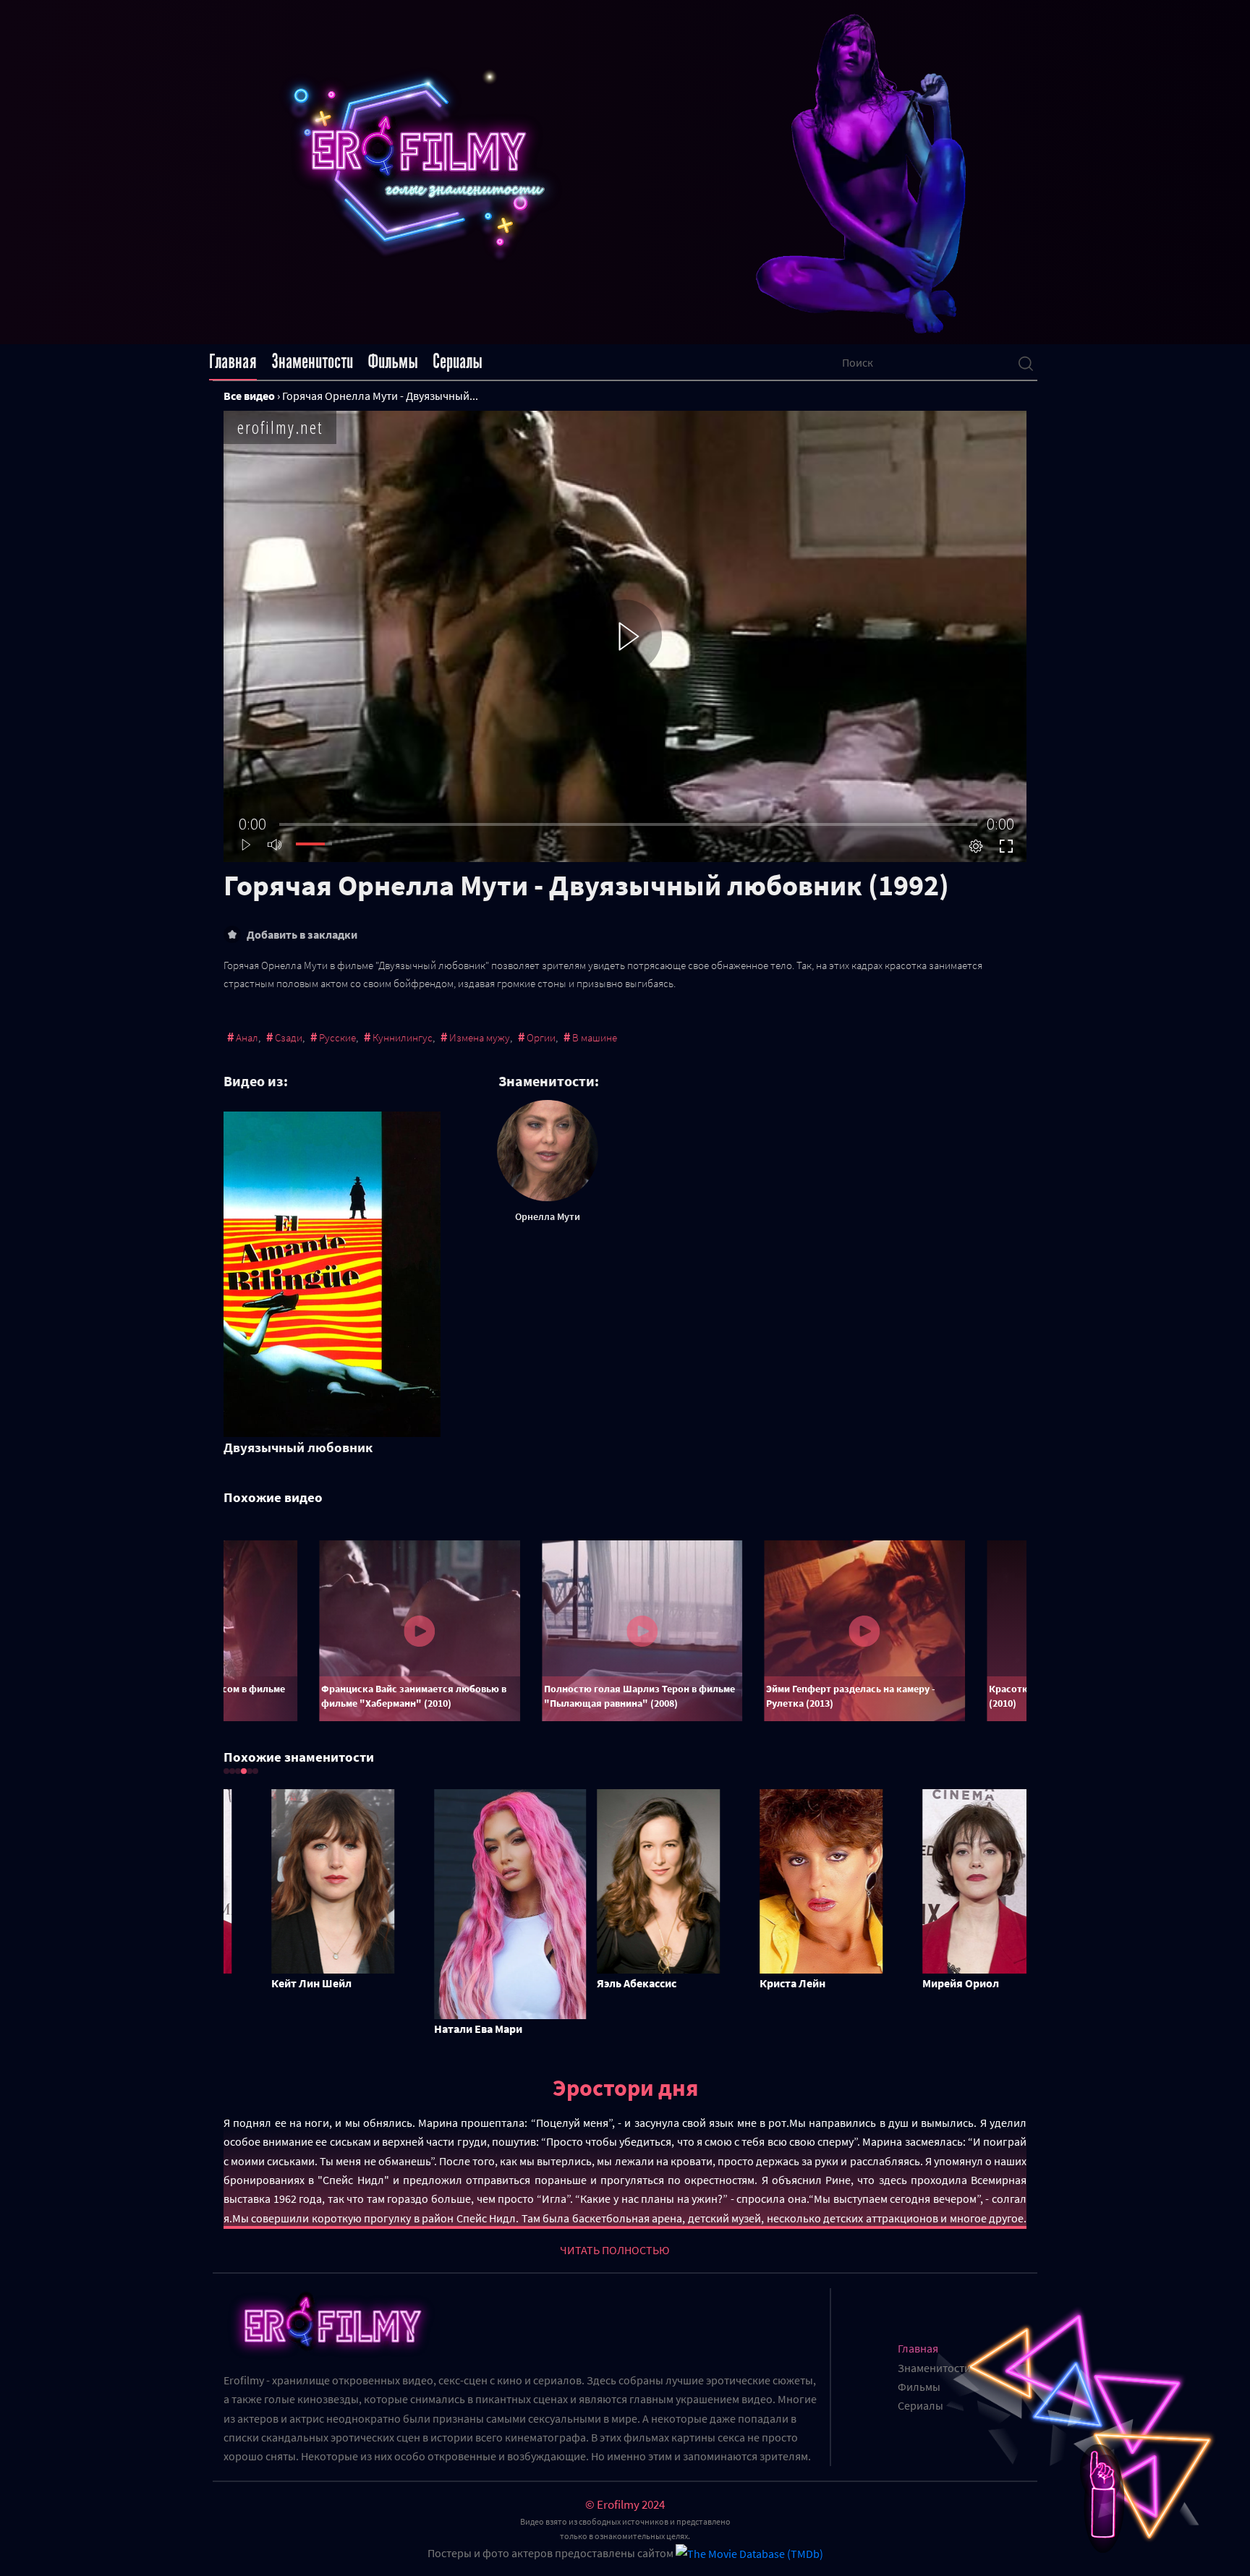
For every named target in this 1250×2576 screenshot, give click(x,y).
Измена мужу (480, 1037)
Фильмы (393, 362)
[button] (226, 1771)
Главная (233, 362)
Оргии (541, 1037)
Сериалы (458, 362)
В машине (595, 1037)
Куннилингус (403, 1037)
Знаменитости (312, 362)
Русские (337, 1037)
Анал (247, 1037)
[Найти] (1026, 362)
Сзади (289, 1037)
